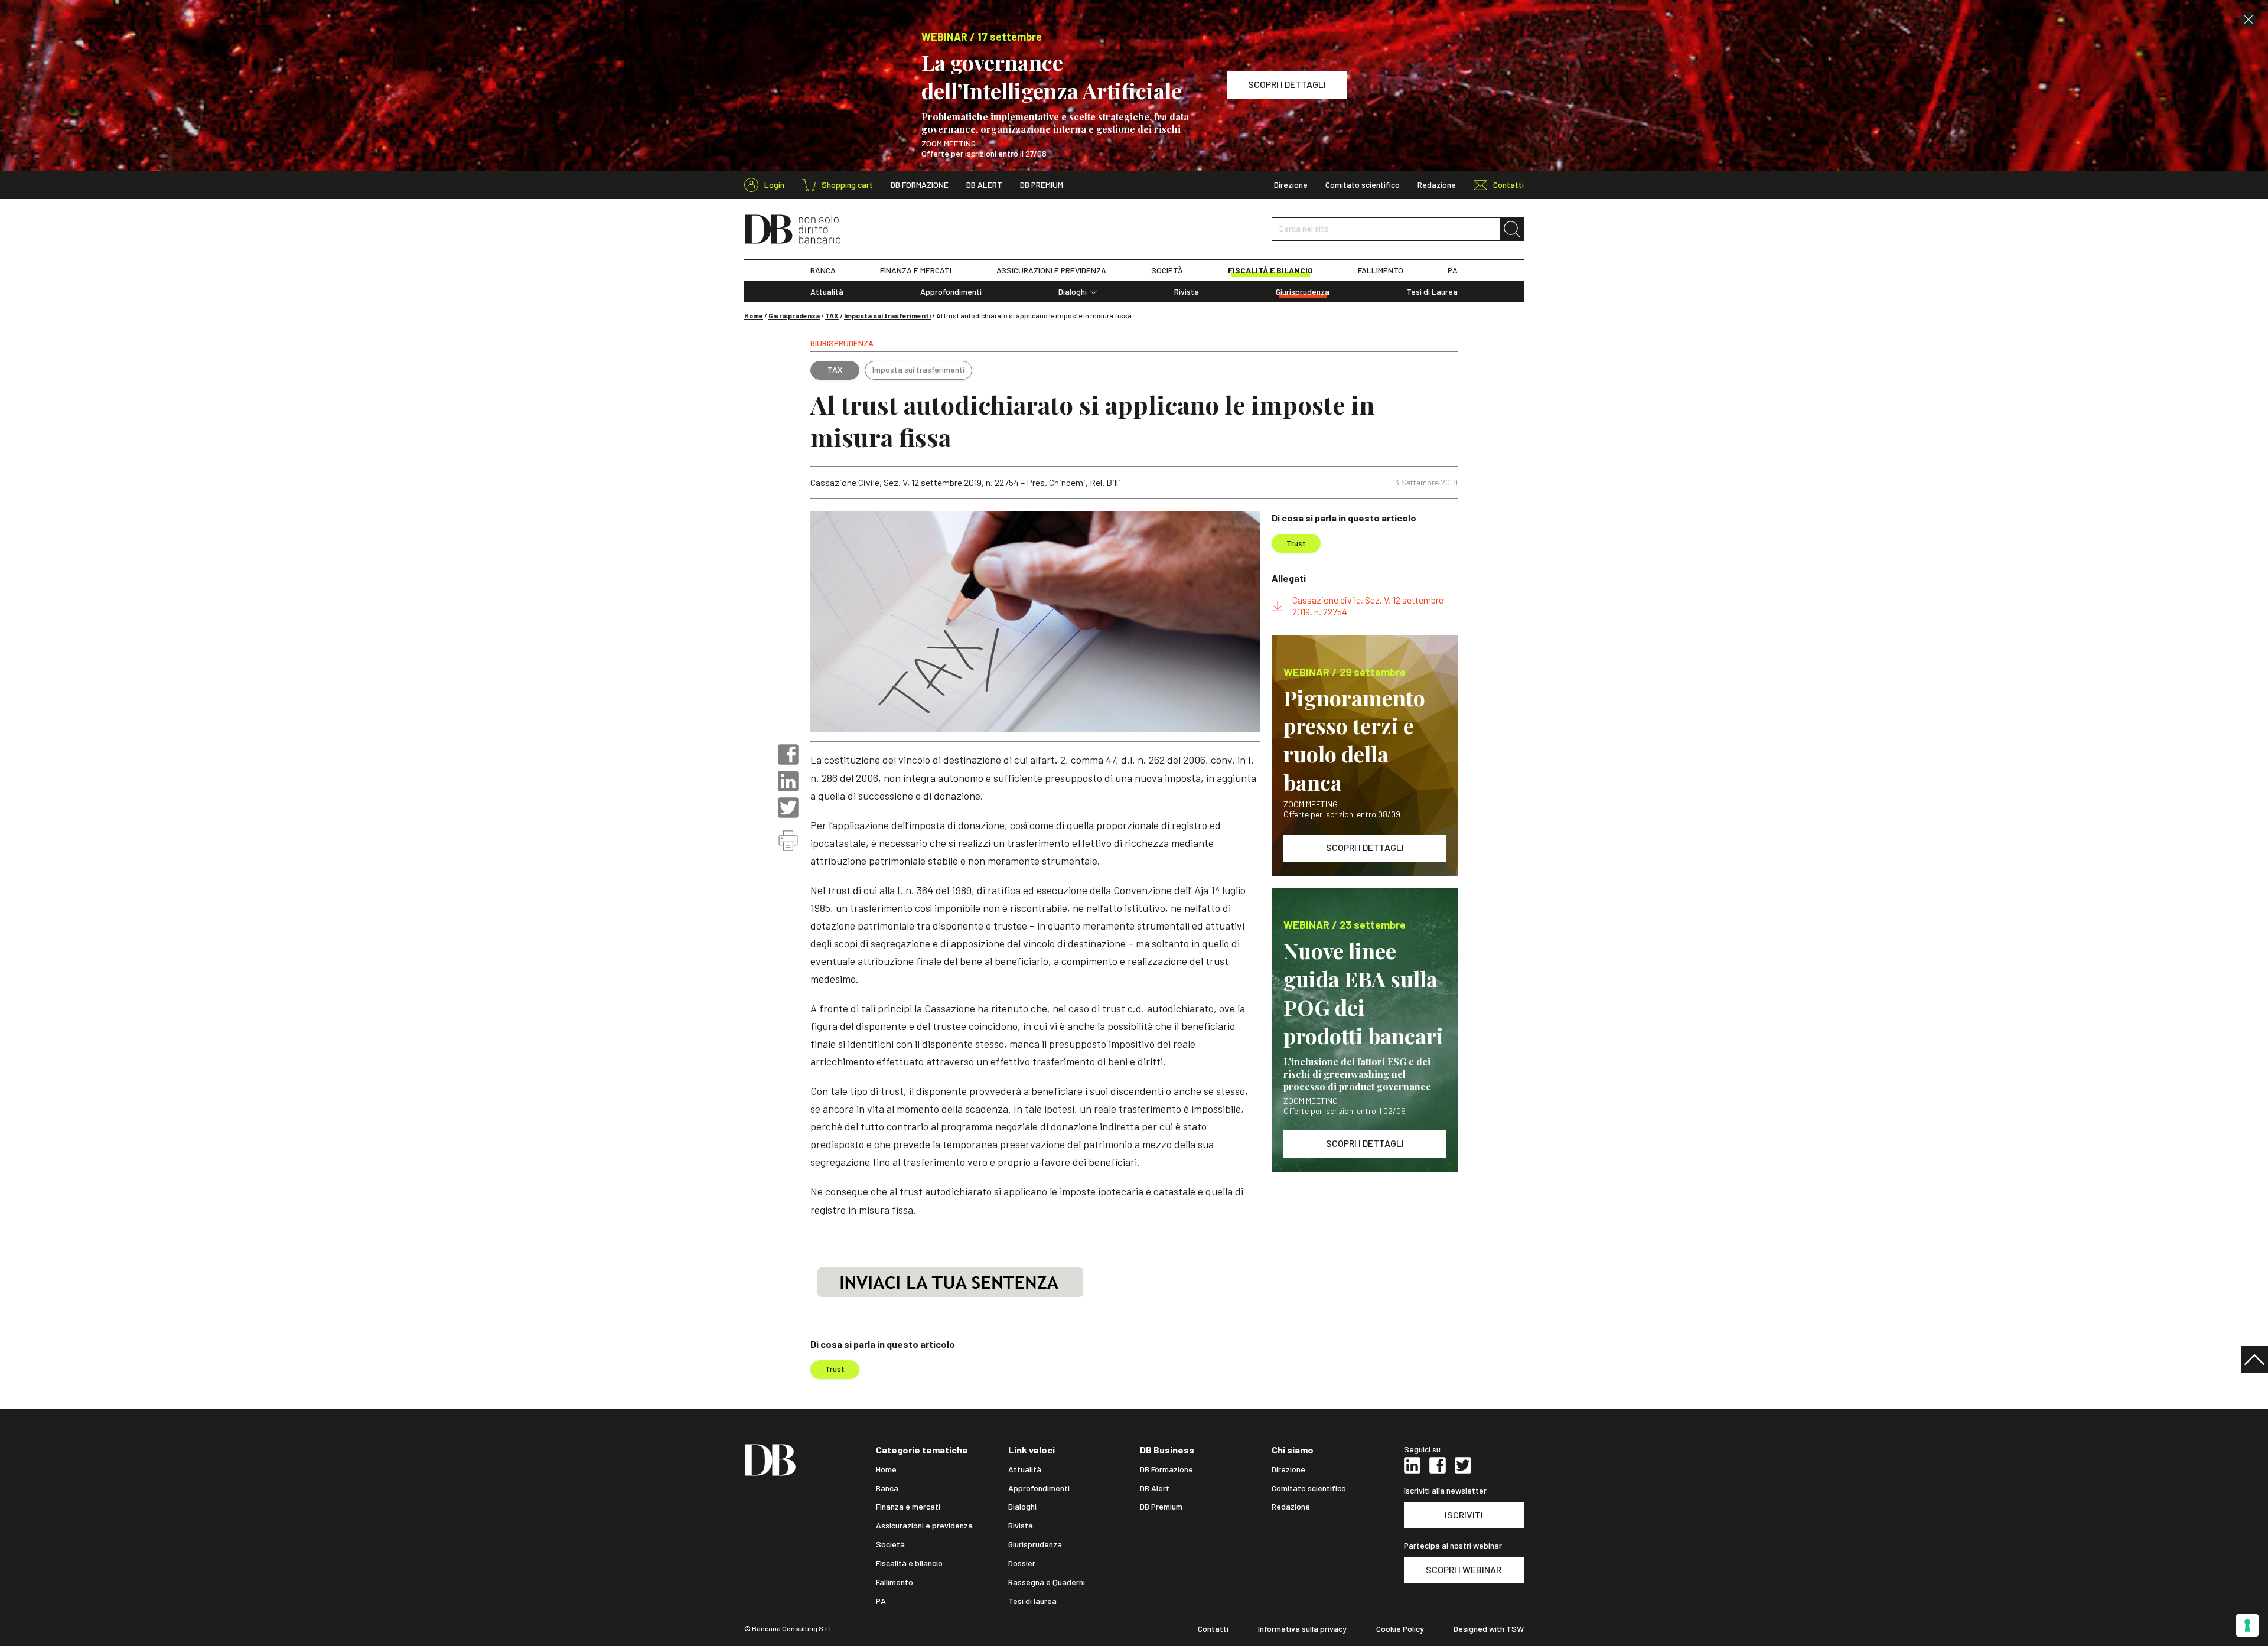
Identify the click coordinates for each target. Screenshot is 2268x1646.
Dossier (1022, 1563)
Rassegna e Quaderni (1047, 1582)
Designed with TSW (1489, 1629)
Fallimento (895, 1582)
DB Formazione (920, 185)
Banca (887, 1488)
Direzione (1291, 185)
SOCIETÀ (1167, 270)
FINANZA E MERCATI (916, 270)
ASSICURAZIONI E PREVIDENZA (1051, 270)
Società (890, 1544)
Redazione (1437, 185)
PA (1453, 270)
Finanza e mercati (908, 1507)
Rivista (1187, 292)
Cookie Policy (1400, 1629)
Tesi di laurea (1032, 1601)
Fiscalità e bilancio (909, 1563)
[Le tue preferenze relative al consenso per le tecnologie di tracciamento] (2247, 1625)
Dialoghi (1073, 292)
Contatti (1213, 1629)
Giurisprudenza (1303, 292)
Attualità (827, 292)
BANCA (823, 270)
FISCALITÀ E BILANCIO (1270, 270)
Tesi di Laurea (1432, 292)
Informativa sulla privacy (1302, 1629)
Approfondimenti (951, 292)
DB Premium (1042, 185)
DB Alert (984, 185)
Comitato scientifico (1363, 185)
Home (754, 315)
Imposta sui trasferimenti (887, 315)
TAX (832, 315)
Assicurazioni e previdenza (924, 1526)
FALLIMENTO (1381, 270)
